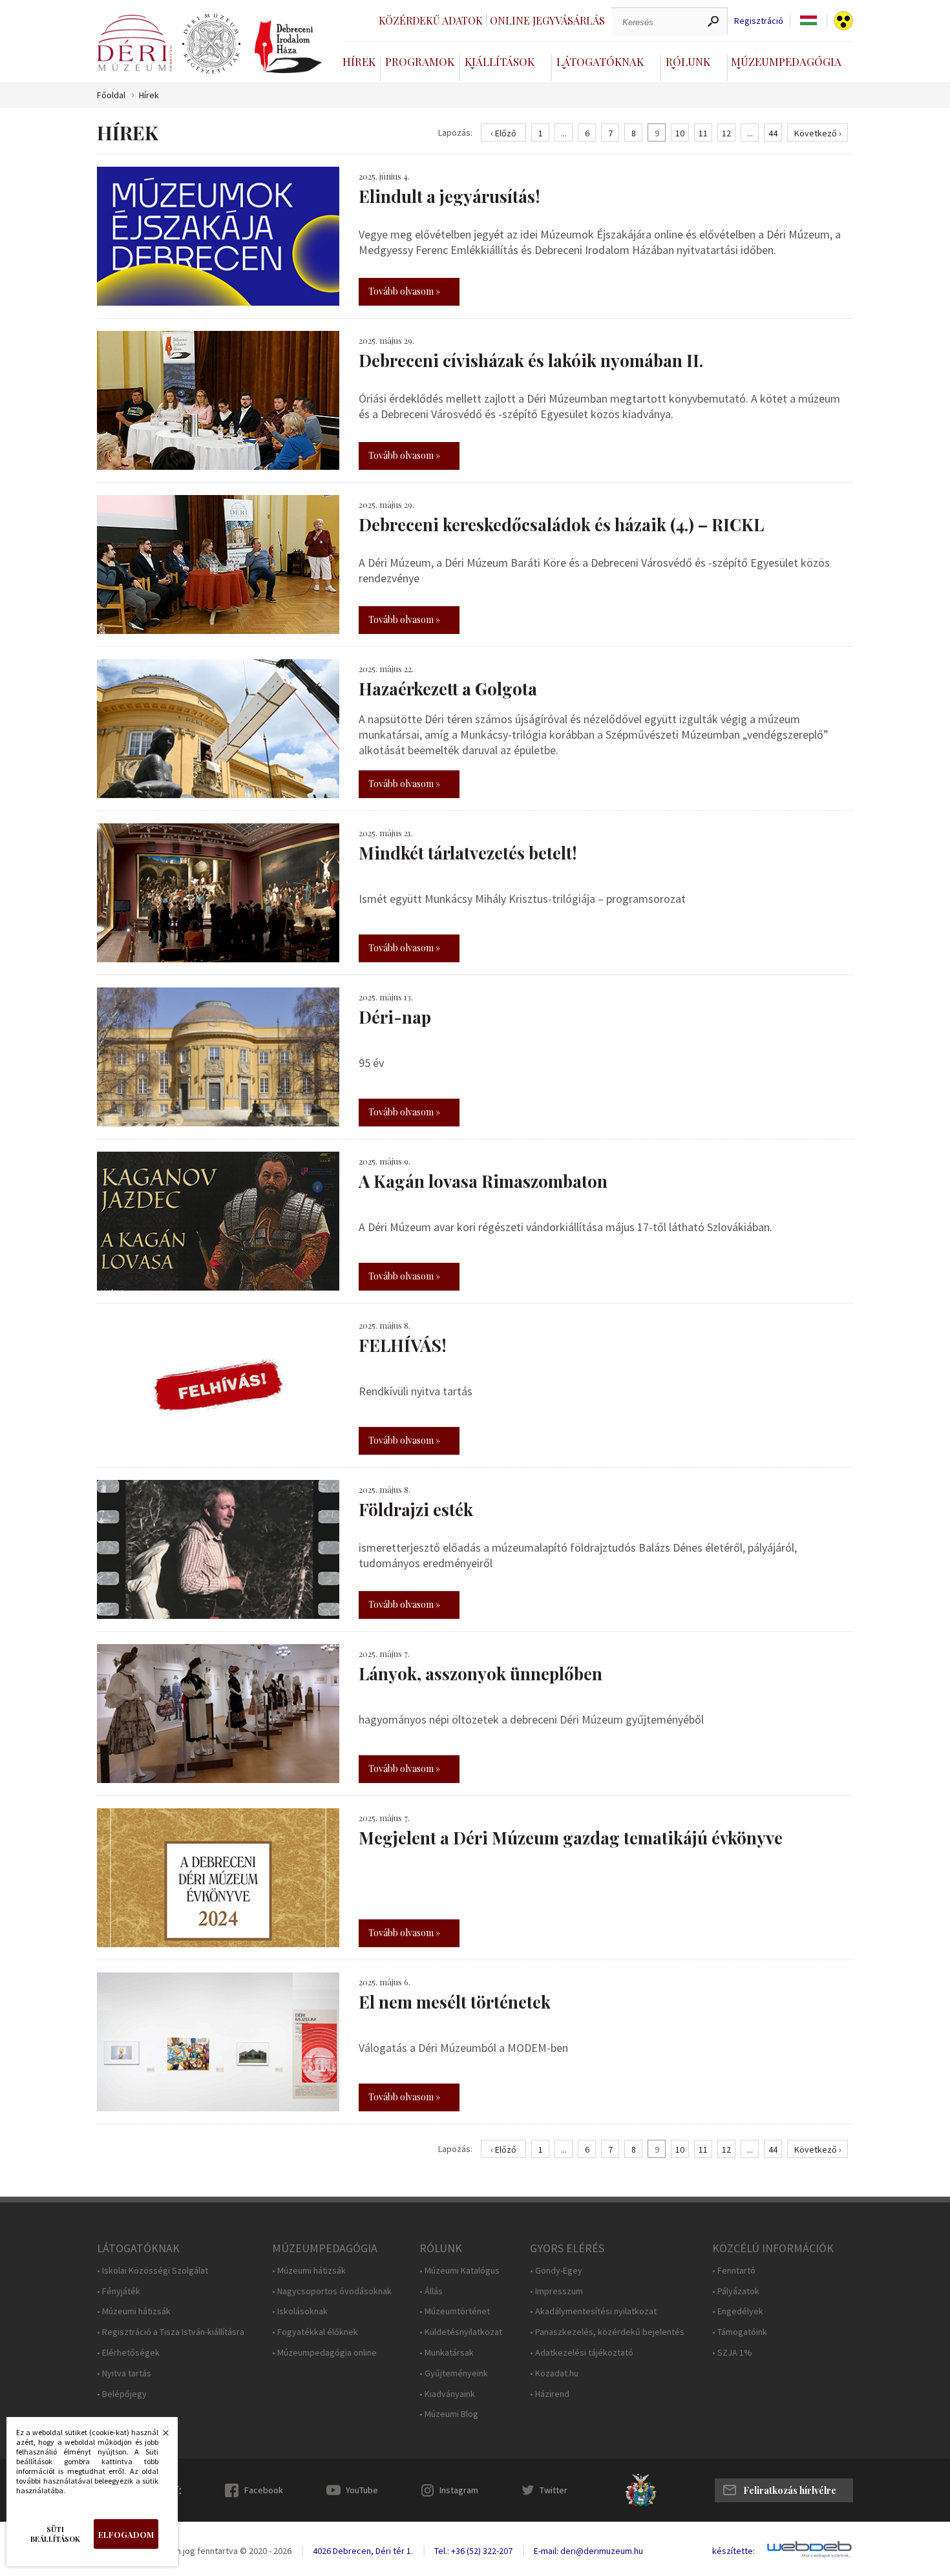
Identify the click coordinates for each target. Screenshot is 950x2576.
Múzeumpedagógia (786, 61)
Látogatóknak (600, 61)
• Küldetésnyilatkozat (461, 2332)
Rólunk (688, 61)
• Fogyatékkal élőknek (315, 2332)
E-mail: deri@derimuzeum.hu (588, 2551)
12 (726, 133)
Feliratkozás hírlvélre (790, 2490)
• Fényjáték (119, 2291)
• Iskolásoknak (300, 2311)
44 (773, 133)
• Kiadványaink (447, 2394)
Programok (420, 61)
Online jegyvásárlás (547, 20)
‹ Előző (503, 133)
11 (703, 133)
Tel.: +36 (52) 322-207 (473, 2551)
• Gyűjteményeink (454, 2373)
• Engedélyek (738, 2311)
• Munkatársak (447, 2353)
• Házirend (550, 2394)
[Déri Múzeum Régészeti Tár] (211, 44)
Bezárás (159, 2436)
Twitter (554, 2490)
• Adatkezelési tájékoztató (582, 2353)
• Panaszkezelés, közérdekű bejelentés (607, 2332)
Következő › (818, 133)
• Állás (431, 2291)
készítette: (734, 2551)
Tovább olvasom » (404, 291)
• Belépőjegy (122, 2394)
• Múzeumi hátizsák (134, 2311)
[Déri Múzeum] (134, 43)
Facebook (264, 2490)
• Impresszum (556, 2291)
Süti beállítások (55, 2534)
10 (680, 133)
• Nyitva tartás (124, 2373)
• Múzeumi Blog (449, 2414)
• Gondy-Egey (556, 2271)
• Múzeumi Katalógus (459, 2271)
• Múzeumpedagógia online (324, 2353)
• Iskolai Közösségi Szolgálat (153, 2271)
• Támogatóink (740, 2332)
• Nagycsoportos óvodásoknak (332, 2291)
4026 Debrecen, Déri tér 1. (363, 2551)
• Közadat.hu (554, 2373)
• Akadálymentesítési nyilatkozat (593, 2311)
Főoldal (111, 95)
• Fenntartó (734, 2271)
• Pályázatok (736, 2291)
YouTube (362, 2490)
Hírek (359, 61)
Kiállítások (500, 61)
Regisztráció (759, 21)
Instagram (459, 2490)
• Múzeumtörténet (455, 2311)
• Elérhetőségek (128, 2353)
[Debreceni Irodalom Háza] (288, 47)
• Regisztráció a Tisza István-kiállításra (171, 2332)
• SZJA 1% (732, 2353)
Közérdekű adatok (431, 20)
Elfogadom (126, 2534)
